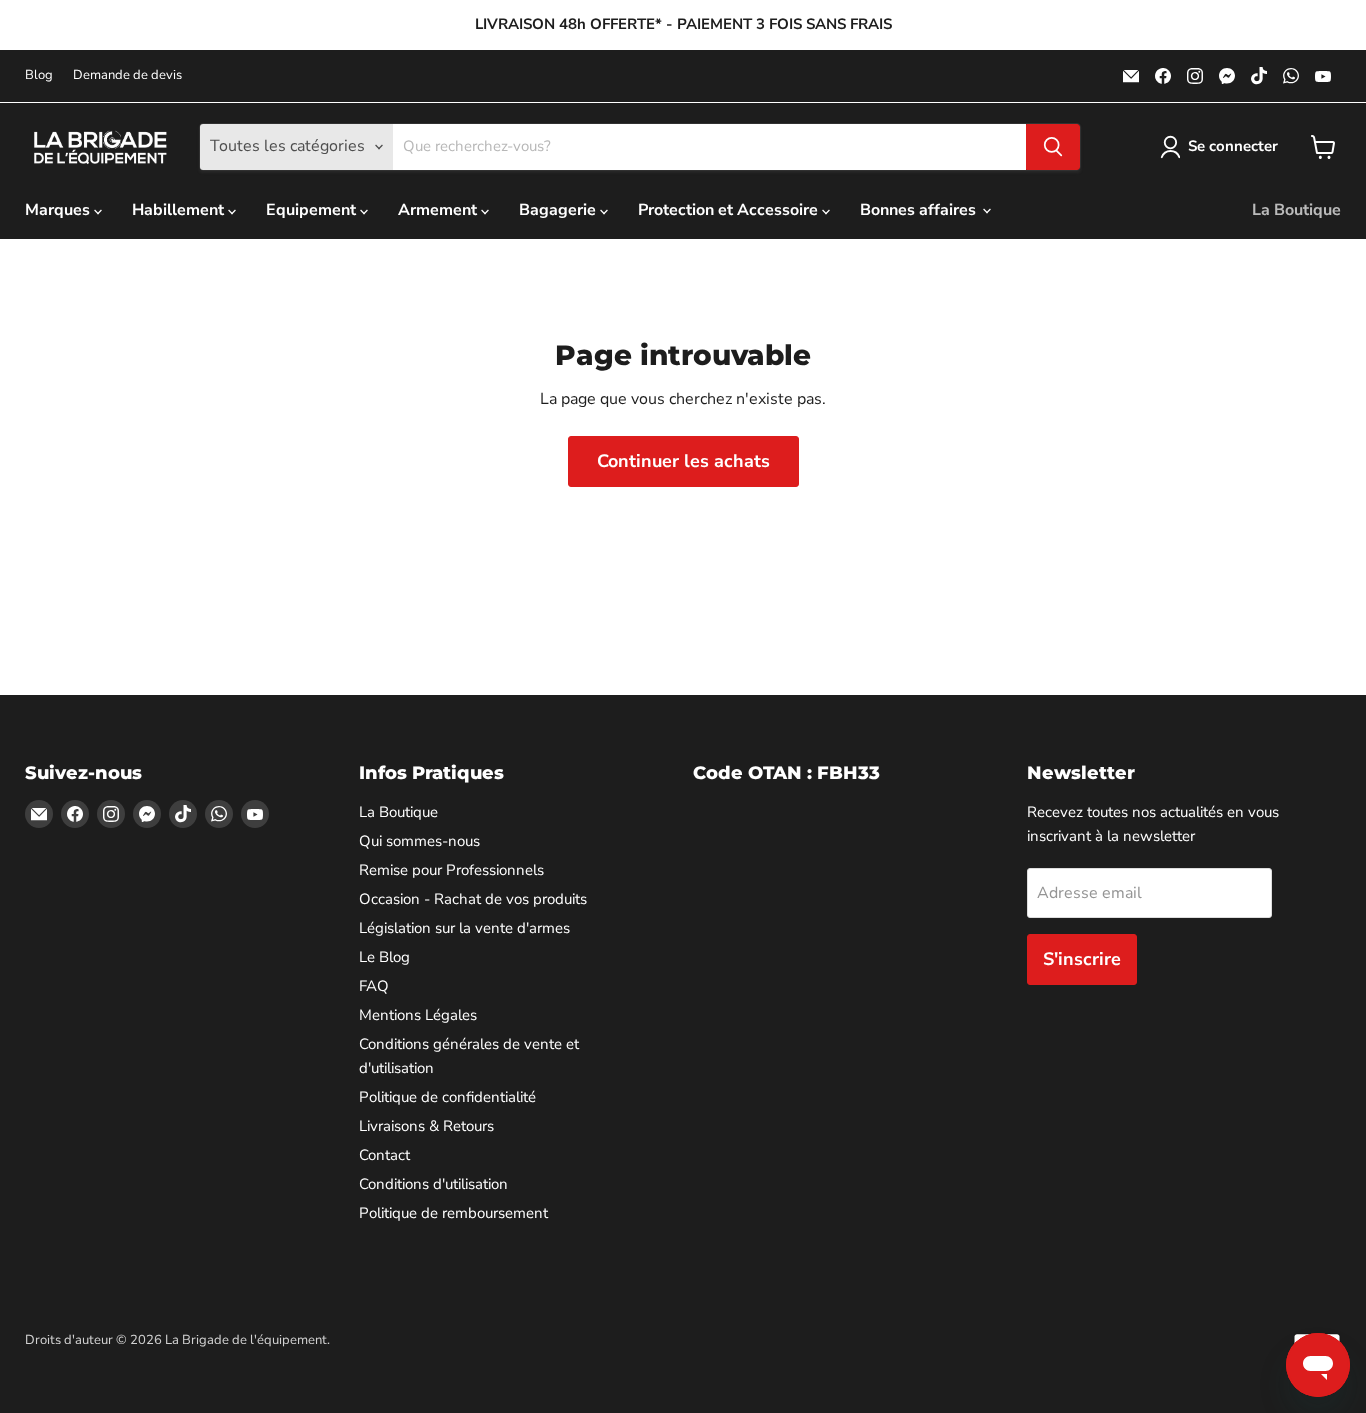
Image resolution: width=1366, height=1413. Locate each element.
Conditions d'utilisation (433, 1184)
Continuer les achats (683, 461)
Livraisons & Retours (426, 1126)
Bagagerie (559, 210)
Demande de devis (127, 75)
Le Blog (384, 957)
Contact (384, 1155)
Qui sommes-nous (419, 841)
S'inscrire (1082, 959)
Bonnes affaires (920, 210)
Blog (39, 75)
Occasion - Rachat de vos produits (473, 899)
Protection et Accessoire (730, 210)
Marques (59, 210)
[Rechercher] (1053, 147)
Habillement (180, 210)
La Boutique (1296, 210)
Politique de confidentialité (447, 1097)
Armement (439, 210)
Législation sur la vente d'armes (464, 928)
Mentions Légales (418, 1015)
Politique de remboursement (453, 1213)
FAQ (374, 986)
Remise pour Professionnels (451, 870)
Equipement (313, 210)
